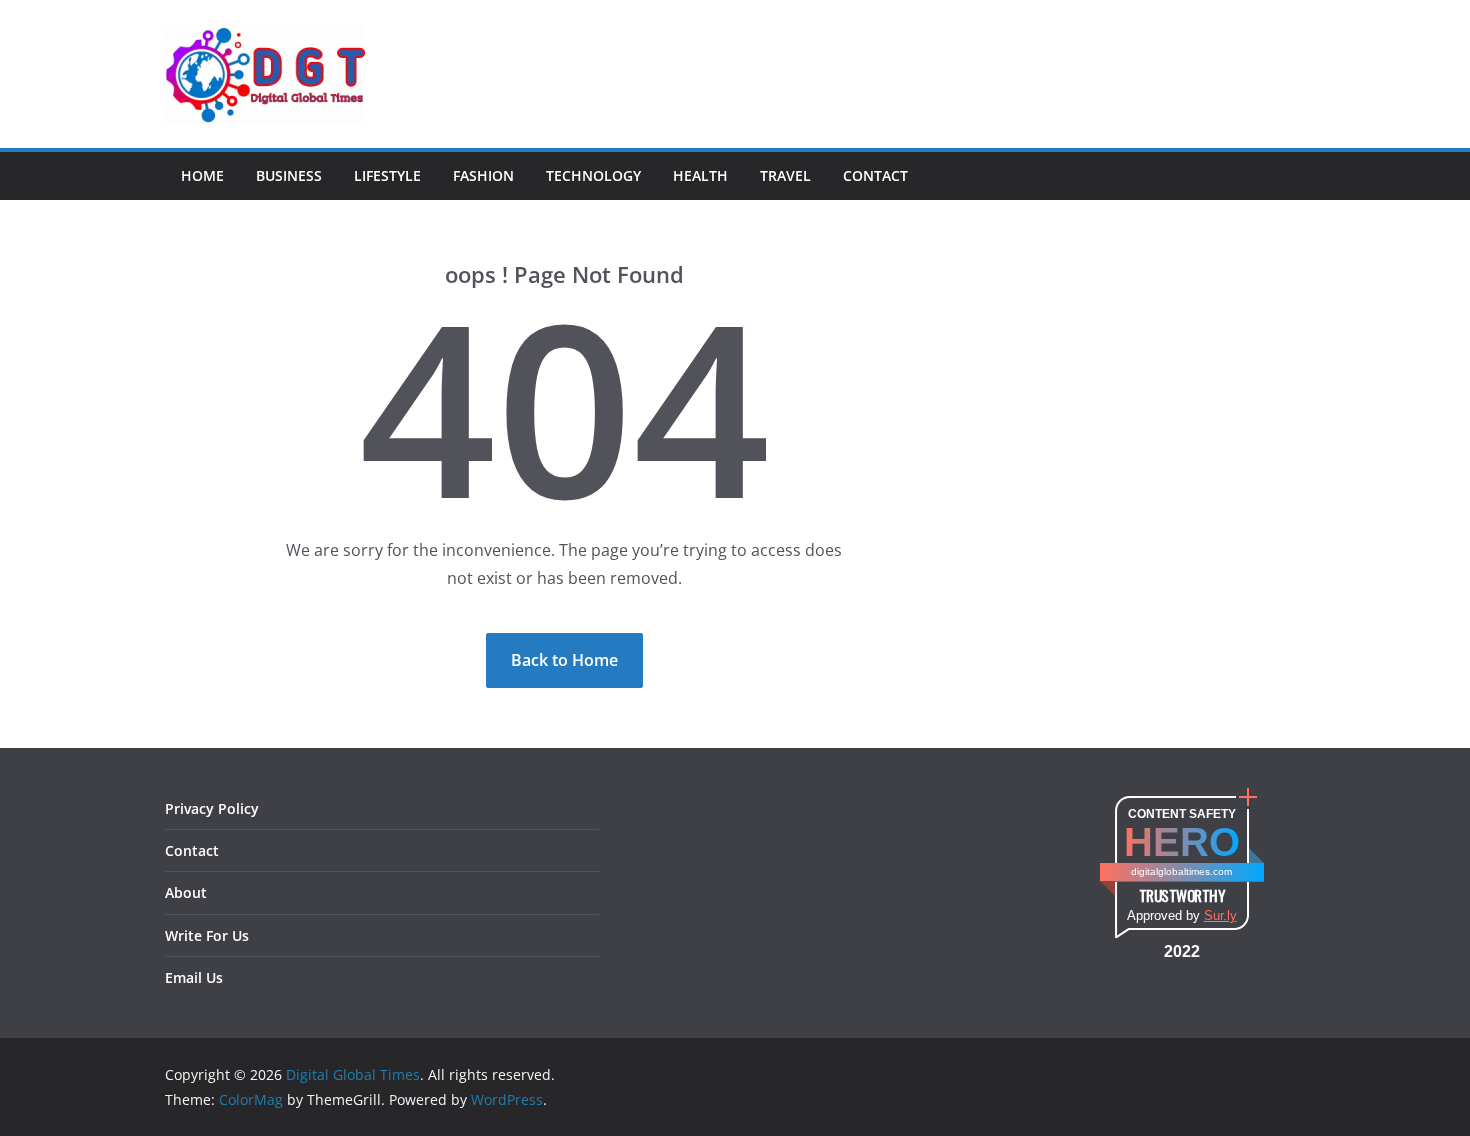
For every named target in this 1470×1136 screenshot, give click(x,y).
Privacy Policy (212, 808)
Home (202, 175)
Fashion (483, 175)
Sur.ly (1220, 915)
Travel (785, 175)
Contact (875, 175)
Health (700, 175)
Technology (593, 175)
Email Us (194, 977)
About (186, 892)
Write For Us (207, 935)
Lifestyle (387, 175)
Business (289, 175)
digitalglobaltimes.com (1181, 871)
